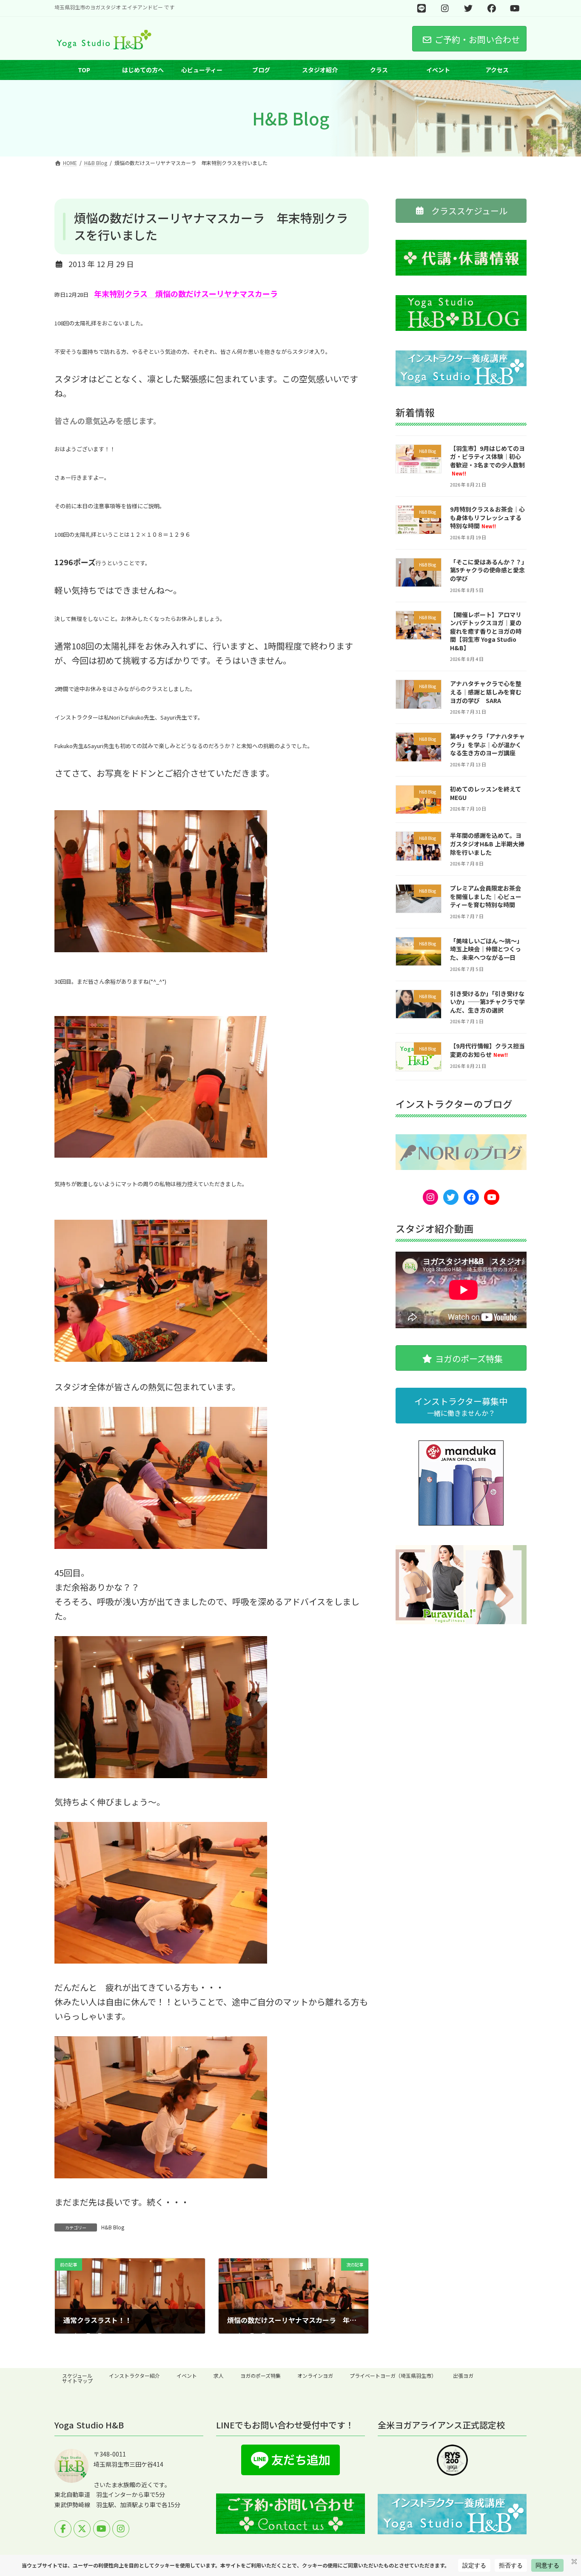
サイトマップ (77, 2381)
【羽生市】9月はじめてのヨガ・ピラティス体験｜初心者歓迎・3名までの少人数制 (487, 461)
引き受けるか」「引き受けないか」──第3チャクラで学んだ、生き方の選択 (487, 1002)
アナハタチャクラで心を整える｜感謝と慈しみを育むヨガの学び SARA (486, 692)
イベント (187, 2375)
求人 (219, 2375)
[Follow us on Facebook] (63, 2529)
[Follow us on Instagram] (121, 2529)
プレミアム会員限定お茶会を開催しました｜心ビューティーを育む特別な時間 (486, 897)
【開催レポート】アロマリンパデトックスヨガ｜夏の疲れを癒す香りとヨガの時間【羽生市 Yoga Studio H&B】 (486, 631)
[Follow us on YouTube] (102, 2529)
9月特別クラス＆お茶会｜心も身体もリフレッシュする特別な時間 (487, 517)
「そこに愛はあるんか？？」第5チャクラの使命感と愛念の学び (487, 570)
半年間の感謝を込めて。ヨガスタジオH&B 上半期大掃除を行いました (487, 844)
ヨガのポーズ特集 (261, 2375)
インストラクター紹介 (134, 2375)
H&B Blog (113, 2227)
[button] (461, 211)
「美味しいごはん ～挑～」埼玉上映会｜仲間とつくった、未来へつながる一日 (486, 949)
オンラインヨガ (315, 2375)
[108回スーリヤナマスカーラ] (161, 950)
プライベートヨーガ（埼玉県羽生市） (393, 2375)
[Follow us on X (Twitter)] (82, 2529)
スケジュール (77, 2375)
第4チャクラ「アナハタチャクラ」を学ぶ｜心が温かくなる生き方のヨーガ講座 (487, 745)
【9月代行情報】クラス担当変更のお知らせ (487, 1050)
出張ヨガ (463, 2375)
